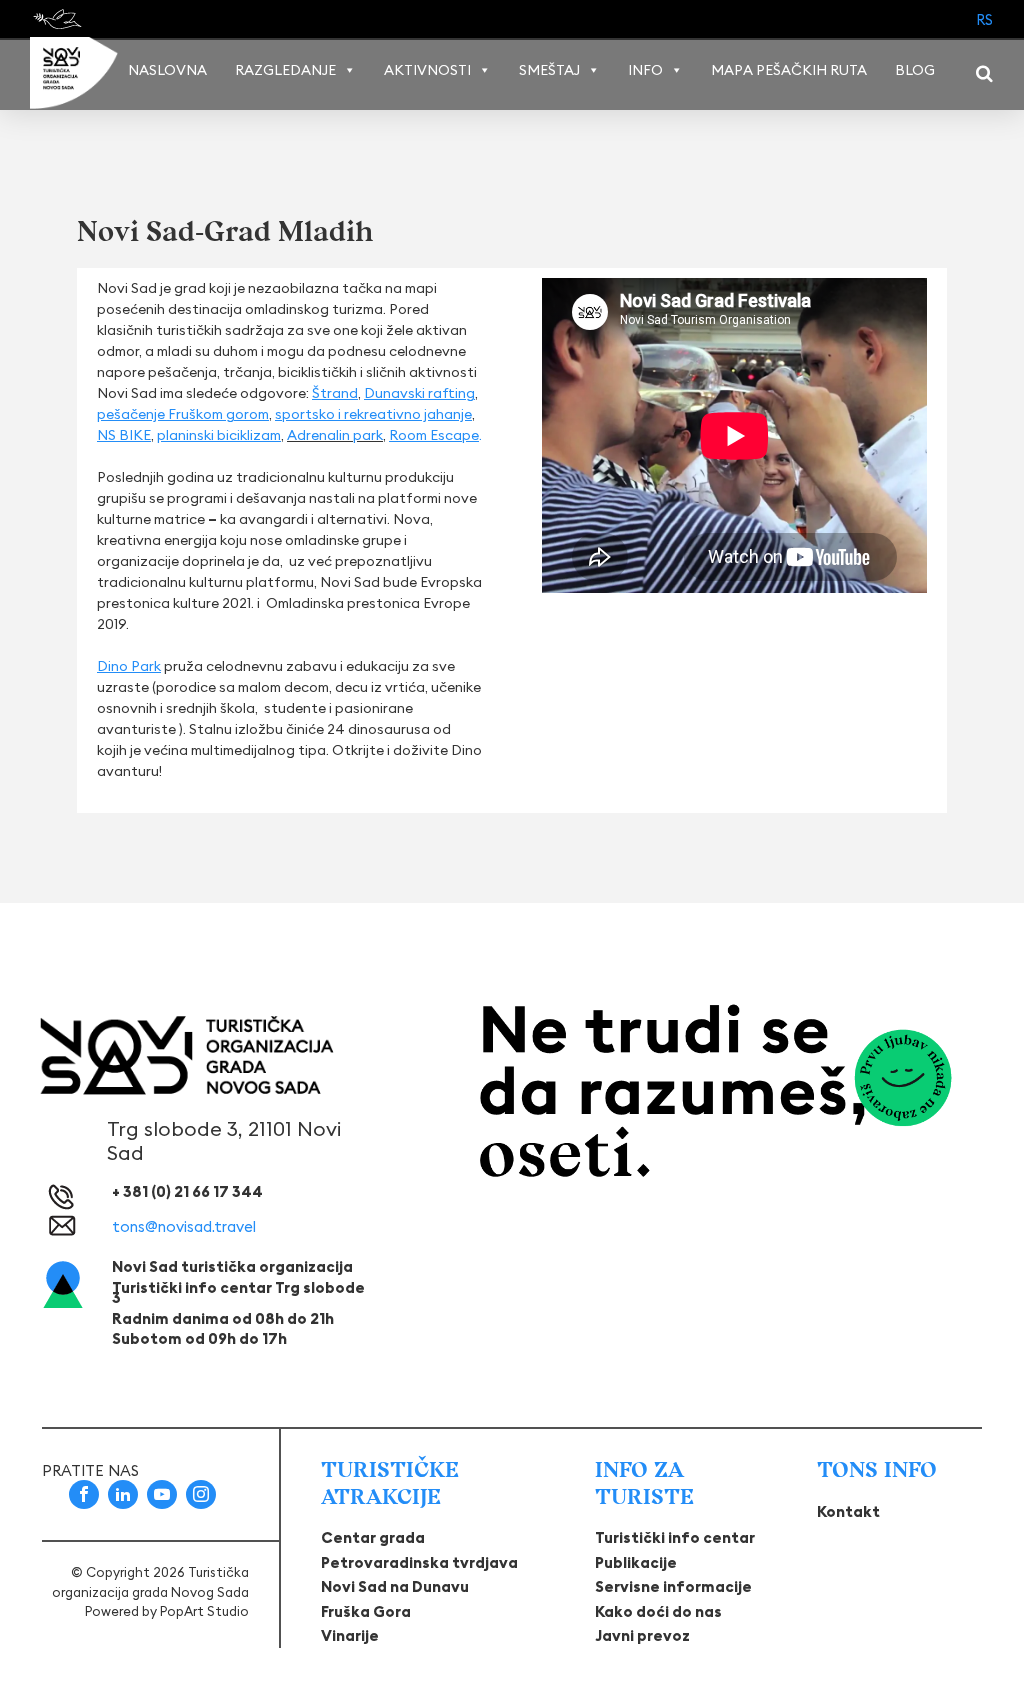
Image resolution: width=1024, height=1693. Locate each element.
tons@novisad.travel (184, 1226)
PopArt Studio (204, 1611)
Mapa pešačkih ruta (789, 70)
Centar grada (373, 1537)
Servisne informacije (673, 1586)
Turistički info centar (675, 1537)
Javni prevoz (642, 1635)
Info (645, 70)
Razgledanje (285, 70)
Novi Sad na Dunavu (395, 1586)
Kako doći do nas (658, 1611)
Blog (915, 70)
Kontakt (848, 1511)
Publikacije (636, 1562)
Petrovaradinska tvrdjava (419, 1562)
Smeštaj (549, 70)
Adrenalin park (335, 435)
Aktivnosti (427, 70)
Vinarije (350, 1635)
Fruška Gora (366, 1611)
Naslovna (167, 70)
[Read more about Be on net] (59, 19)
